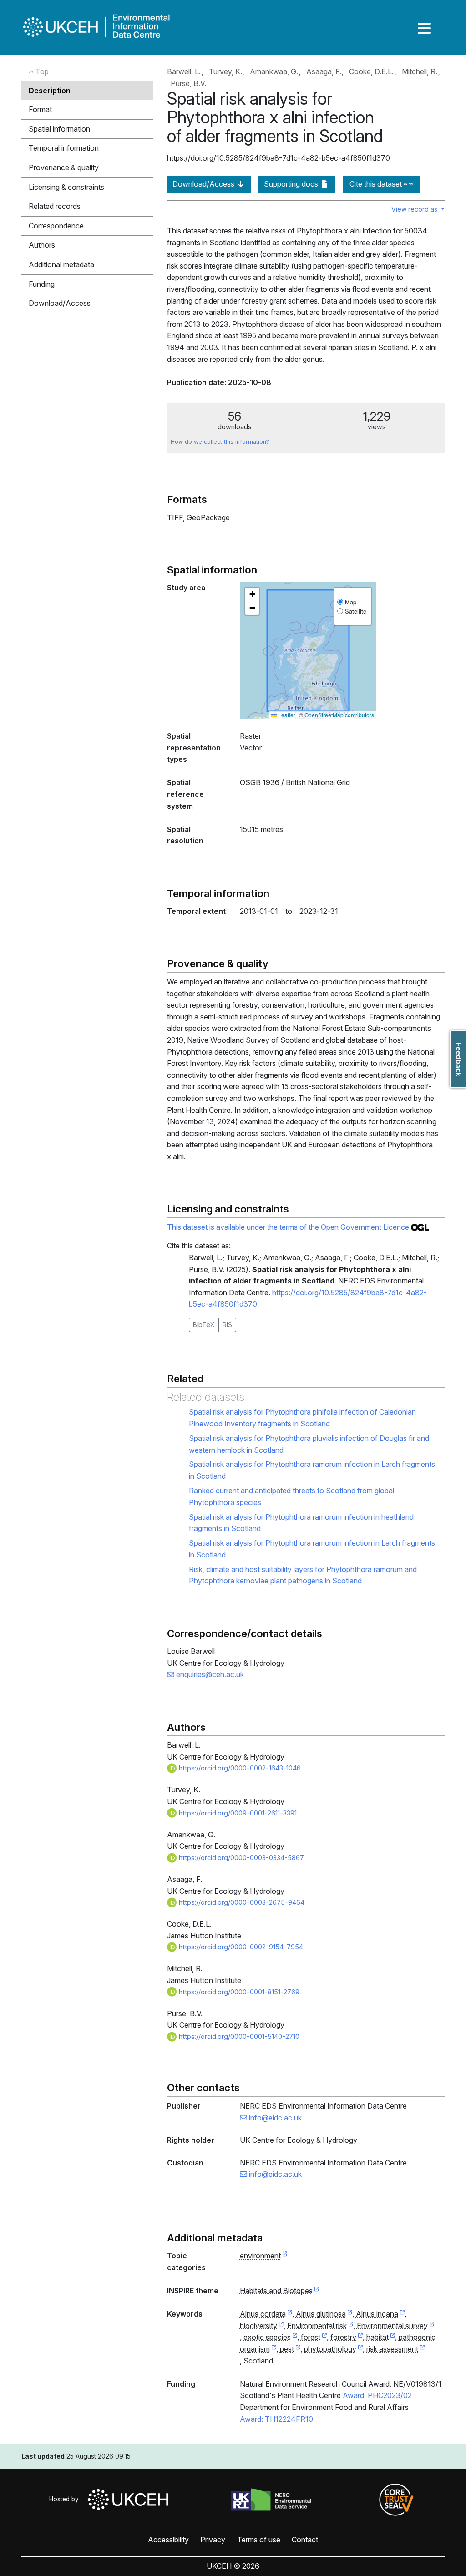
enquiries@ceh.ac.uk (209, 1674)
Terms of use (259, 2540)
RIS (227, 1325)
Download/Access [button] (60, 303)
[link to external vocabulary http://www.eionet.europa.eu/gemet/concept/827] (281, 2326)
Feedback (458, 1059)
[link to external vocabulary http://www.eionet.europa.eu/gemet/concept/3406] (324, 2338)
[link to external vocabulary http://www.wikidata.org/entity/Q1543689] (290, 2314)
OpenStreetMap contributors (339, 715)
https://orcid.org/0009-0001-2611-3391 (237, 1813)
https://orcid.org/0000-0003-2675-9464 (241, 1902)
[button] (252, 594)
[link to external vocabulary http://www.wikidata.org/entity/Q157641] (402, 2314)
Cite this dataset (377, 184)
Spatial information (59, 129)
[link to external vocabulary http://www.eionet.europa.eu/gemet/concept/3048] (295, 2338)
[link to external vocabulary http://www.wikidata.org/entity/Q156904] (350, 2314)
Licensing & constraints (66, 187)
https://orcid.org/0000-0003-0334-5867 (241, 1858)
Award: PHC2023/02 (377, 2395)
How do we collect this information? (220, 442)
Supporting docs (292, 184)
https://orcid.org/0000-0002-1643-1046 (239, 1768)
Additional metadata (61, 264)
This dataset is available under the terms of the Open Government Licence (289, 1227)
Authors (42, 245)
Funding (42, 284)
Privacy (213, 2540)
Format (40, 109)
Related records (55, 206)
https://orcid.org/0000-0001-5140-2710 (238, 2036)
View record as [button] (415, 209)
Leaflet (286, 715)
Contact (305, 2540)
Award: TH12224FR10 (276, 2419)
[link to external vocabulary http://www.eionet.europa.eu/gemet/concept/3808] (393, 2338)
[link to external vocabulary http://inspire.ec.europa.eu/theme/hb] (317, 2291)
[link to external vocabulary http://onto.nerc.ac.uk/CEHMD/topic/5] (351, 2326)
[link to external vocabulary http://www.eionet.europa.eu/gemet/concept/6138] (298, 2349)
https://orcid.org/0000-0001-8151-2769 (238, 1992)
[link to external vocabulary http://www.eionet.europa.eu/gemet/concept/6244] (360, 2349)
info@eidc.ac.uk (274, 2118)
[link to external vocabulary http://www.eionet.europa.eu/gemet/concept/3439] (360, 2338)
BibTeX (204, 1325)
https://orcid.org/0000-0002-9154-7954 (240, 1947)
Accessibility (168, 2540)
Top (41, 71)
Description (50, 91)
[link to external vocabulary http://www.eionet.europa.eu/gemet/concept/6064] (274, 2349)
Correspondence (56, 226)
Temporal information (64, 148)
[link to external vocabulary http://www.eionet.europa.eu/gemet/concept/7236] (422, 2349)
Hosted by (66, 2499)
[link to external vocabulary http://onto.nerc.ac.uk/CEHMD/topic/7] (432, 2326)
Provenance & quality (64, 167)
